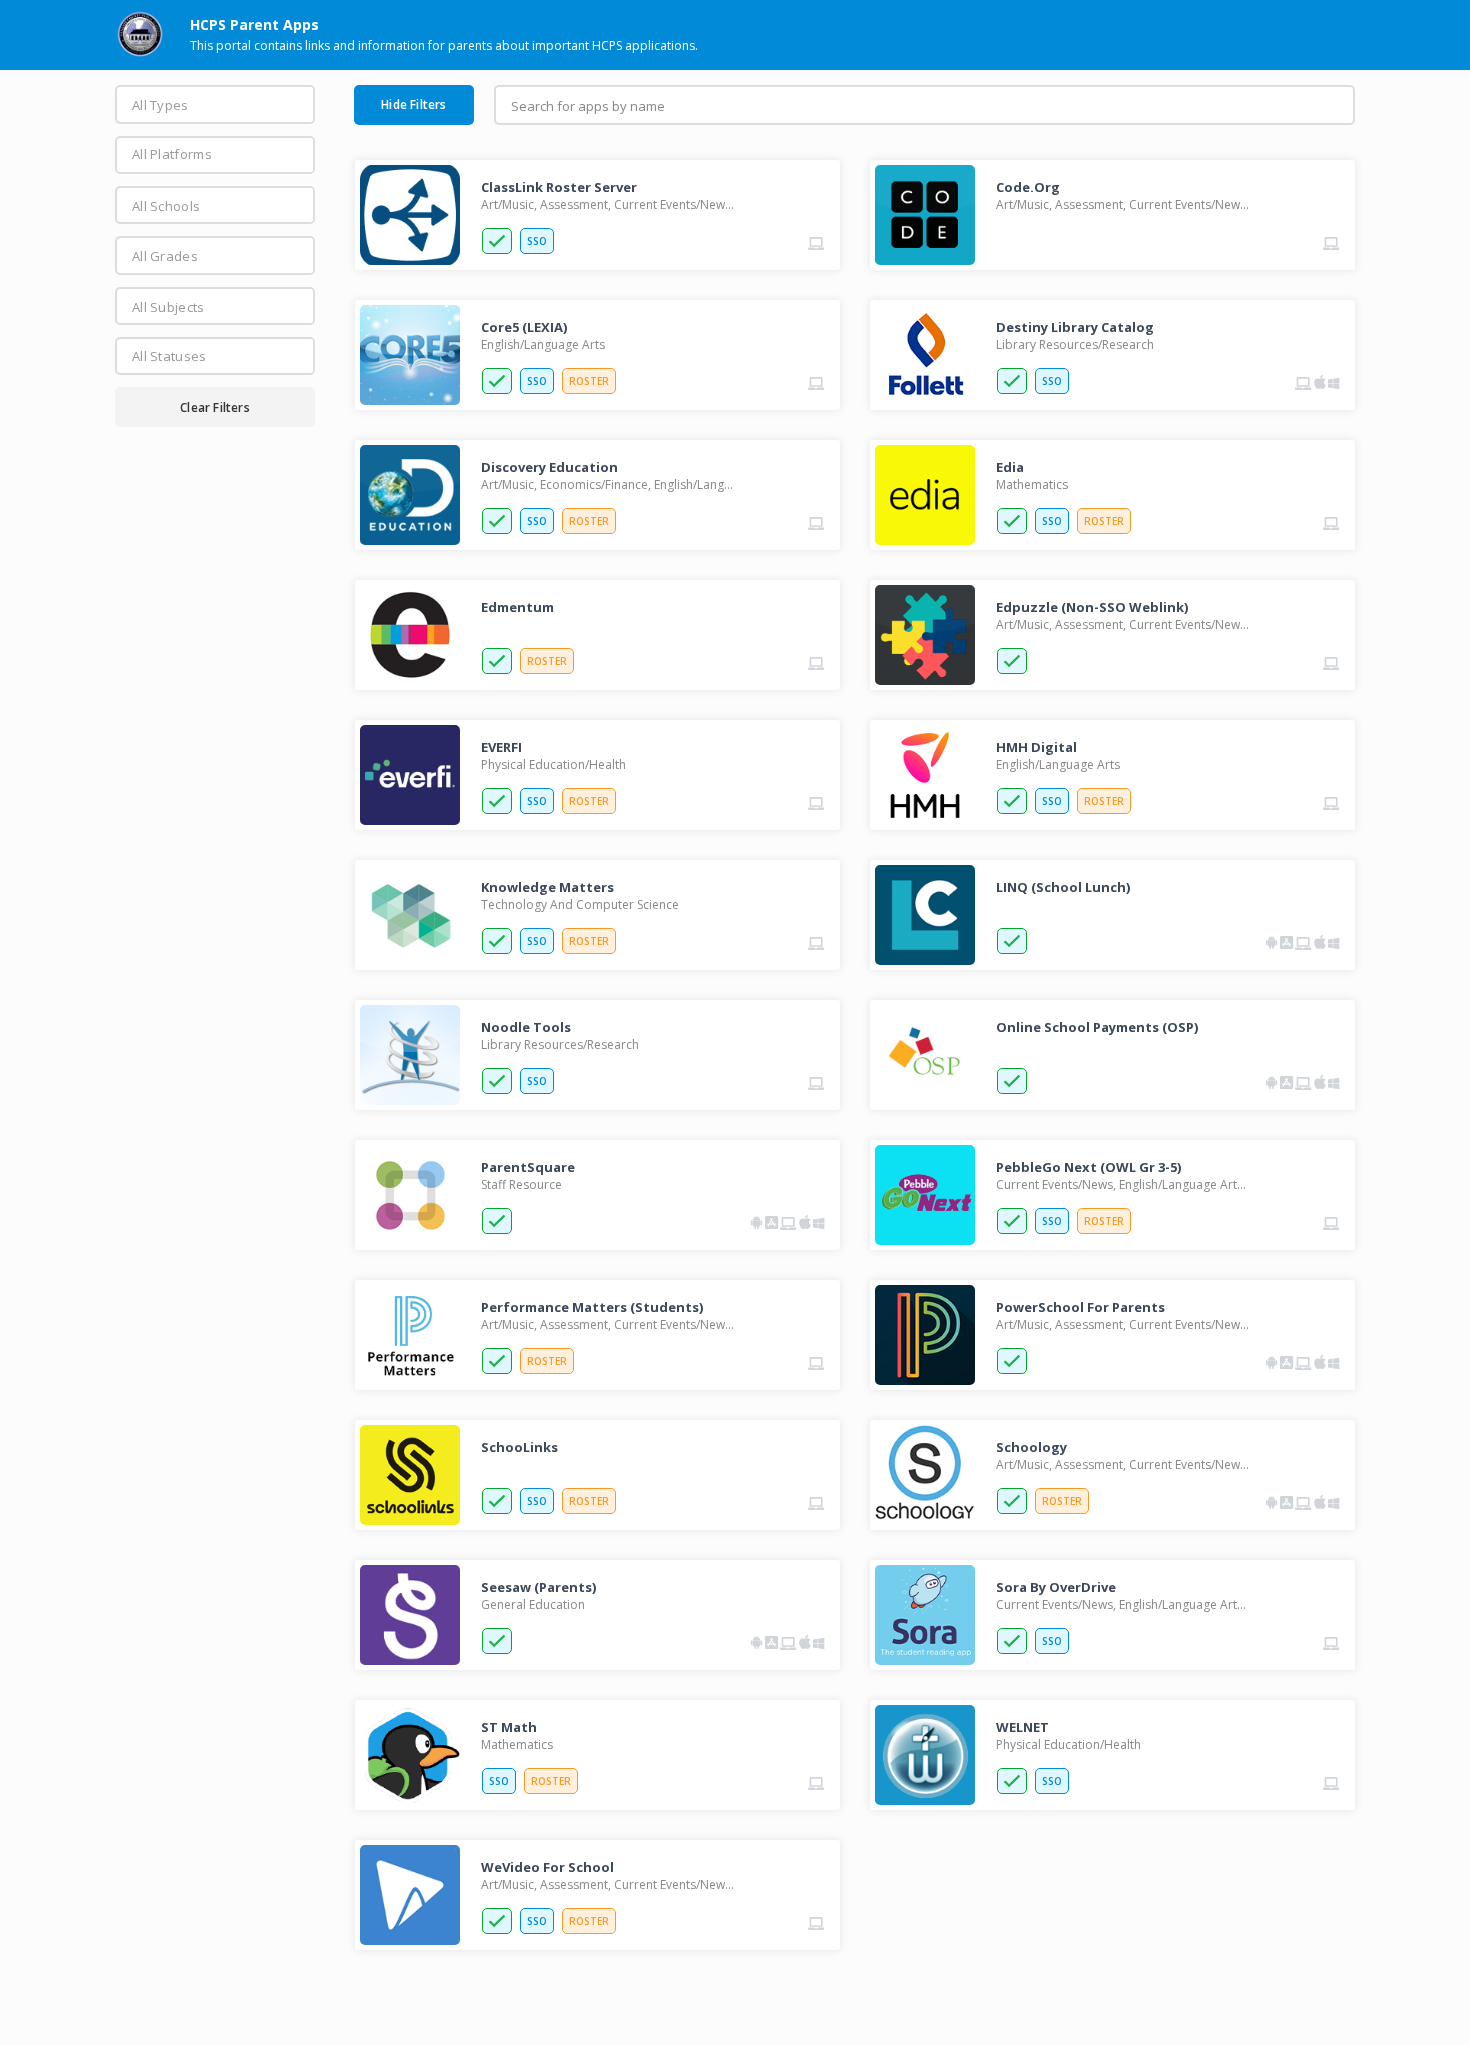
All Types (160, 105)
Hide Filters (413, 104)
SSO (537, 241)
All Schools (166, 206)
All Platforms (172, 154)
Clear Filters (215, 407)
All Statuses (169, 356)
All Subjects (168, 307)
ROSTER (589, 381)
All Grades (165, 256)
